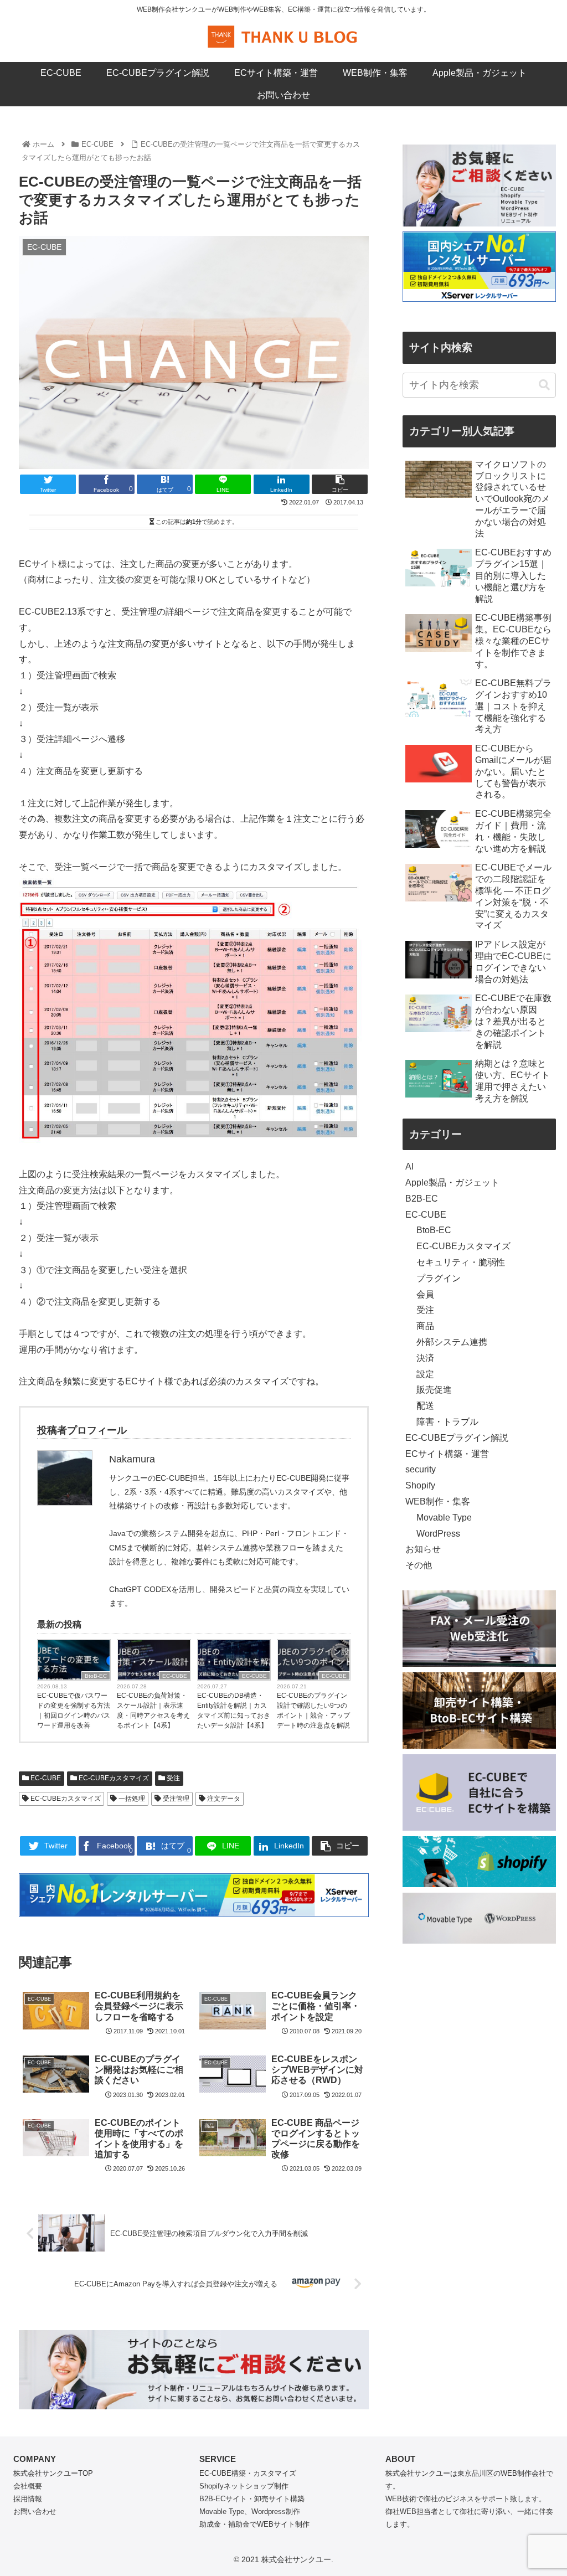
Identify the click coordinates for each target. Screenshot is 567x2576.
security (421, 1469)
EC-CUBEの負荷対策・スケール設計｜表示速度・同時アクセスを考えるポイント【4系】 (153, 1711)
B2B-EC (422, 1199)
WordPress (438, 1534)
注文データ (223, 1799)
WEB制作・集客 (438, 1501)
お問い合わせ (35, 2511)
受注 (172, 1778)
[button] (544, 385)
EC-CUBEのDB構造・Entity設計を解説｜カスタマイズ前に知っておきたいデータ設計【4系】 (234, 1711)
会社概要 (28, 2486)
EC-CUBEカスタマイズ (113, 1778)
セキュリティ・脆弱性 (461, 1262)
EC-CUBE (175, 1676)
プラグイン (439, 1278)
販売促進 (434, 1390)
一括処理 (131, 1799)
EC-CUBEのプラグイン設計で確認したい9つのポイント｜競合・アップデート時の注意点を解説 (313, 1711)
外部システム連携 (452, 1342)
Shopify (420, 1485)
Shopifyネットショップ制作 (244, 2486)
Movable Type (444, 1518)
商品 (425, 1326)
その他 (419, 1565)
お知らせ (423, 1549)
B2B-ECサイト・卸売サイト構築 (252, 2499)
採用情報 (28, 2499)
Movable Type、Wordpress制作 (250, 2511)
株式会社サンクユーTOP (53, 2473)
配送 (425, 1406)
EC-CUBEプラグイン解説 (457, 1438)
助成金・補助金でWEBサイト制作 (254, 2524)
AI (409, 1166)
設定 (425, 1374)
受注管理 (175, 1799)
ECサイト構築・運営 (447, 1454)
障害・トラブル (447, 1422)
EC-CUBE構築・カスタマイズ (248, 2473)
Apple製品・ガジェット (452, 1183)
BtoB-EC (96, 1676)
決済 (425, 1358)
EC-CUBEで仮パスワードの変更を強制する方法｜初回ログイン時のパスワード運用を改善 (74, 1711)
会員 (425, 1294)
